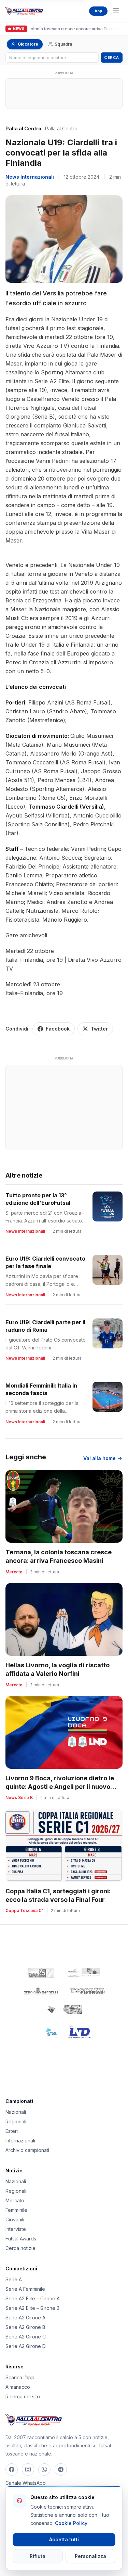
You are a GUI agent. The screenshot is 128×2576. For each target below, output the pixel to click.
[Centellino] (82, 1973)
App (98, 11)
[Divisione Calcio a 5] (47, 2032)
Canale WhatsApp (26, 2483)
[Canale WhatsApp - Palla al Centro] (44, 2469)
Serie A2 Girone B (25, 2327)
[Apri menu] (116, 11)
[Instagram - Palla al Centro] (28, 2469)
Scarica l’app (20, 2377)
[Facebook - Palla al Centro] (12, 2469)
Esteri (12, 2131)
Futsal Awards (21, 2239)
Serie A (14, 2279)
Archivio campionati (27, 2150)
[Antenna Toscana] (64, 2010)
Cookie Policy (71, 2523)
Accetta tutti (64, 2539)
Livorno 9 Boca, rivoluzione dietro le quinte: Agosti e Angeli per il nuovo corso (60, 1787)
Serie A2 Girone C (26, 2337)
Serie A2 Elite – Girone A (33, 2298)
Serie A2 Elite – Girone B (33, 2308)
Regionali (16, 2121)
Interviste (16, 2229)
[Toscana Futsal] (87, 1991)
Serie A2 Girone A (25, 2318)
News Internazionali (30, 177)
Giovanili (15, 2219)
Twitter (99, 1029)
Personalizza (90, 2556)
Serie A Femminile (25, 2289)
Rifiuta (38, 2556)
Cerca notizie (20, 2248)
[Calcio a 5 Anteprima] (41, 1973)
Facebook (58, 1029)
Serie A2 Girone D (26, 2346)
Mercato (15, 2200)
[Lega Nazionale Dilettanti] (80, 2032)
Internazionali (20, 2141)
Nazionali (16, 2112)
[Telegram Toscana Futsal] (61, 2469)
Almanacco (18, 2387)
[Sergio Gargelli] (41, 1991)
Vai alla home (99, 1458)
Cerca (112, 58)
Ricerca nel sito (23, 2396)
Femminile (16, 2210)
